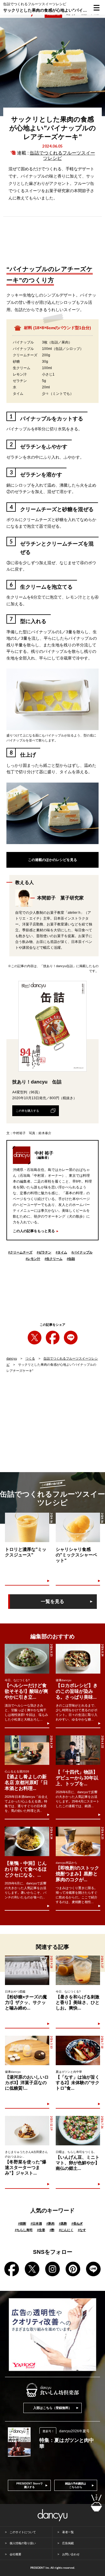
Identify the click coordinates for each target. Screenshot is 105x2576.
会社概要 (15, 2554)
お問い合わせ (71, 2554)
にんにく (66, 2230)
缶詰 (71, 1259)
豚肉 (50, 2223)
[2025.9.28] (27, 1970)
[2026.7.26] (78, 2131)
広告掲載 (68, 2543)
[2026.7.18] (78, 2050)
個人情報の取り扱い (23, 2543)
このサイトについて (23, 2532)
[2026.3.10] (27, 2050)
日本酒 (36, 2223)
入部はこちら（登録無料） (52, 2408)
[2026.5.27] (78, 1970)
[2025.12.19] (27, 2131)
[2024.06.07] (78, 1527)
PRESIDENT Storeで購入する (29, 2485)
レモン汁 (33, 1259)
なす (82, 2230)
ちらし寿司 (24, 2230)
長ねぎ (77, 2223)
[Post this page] (35, 1338)
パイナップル (82, 1252)
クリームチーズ (20, 1252)
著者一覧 (68, 2532)
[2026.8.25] (27, 1659)
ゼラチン (44, 1252)
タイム (61, 1252)
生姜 (41, 2230)
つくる (30, 1358)
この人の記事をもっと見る (34, 1231)
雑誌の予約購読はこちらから (76, 2485)
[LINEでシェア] (71, 1338)
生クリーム (54, 1259)
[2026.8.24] (78, 1659)
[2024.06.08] (27, 1527)
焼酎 (22, 2223)
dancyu (12, 1358)
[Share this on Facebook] (53, 1338)
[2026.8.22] (78, 1750)
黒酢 (63, 2223)
